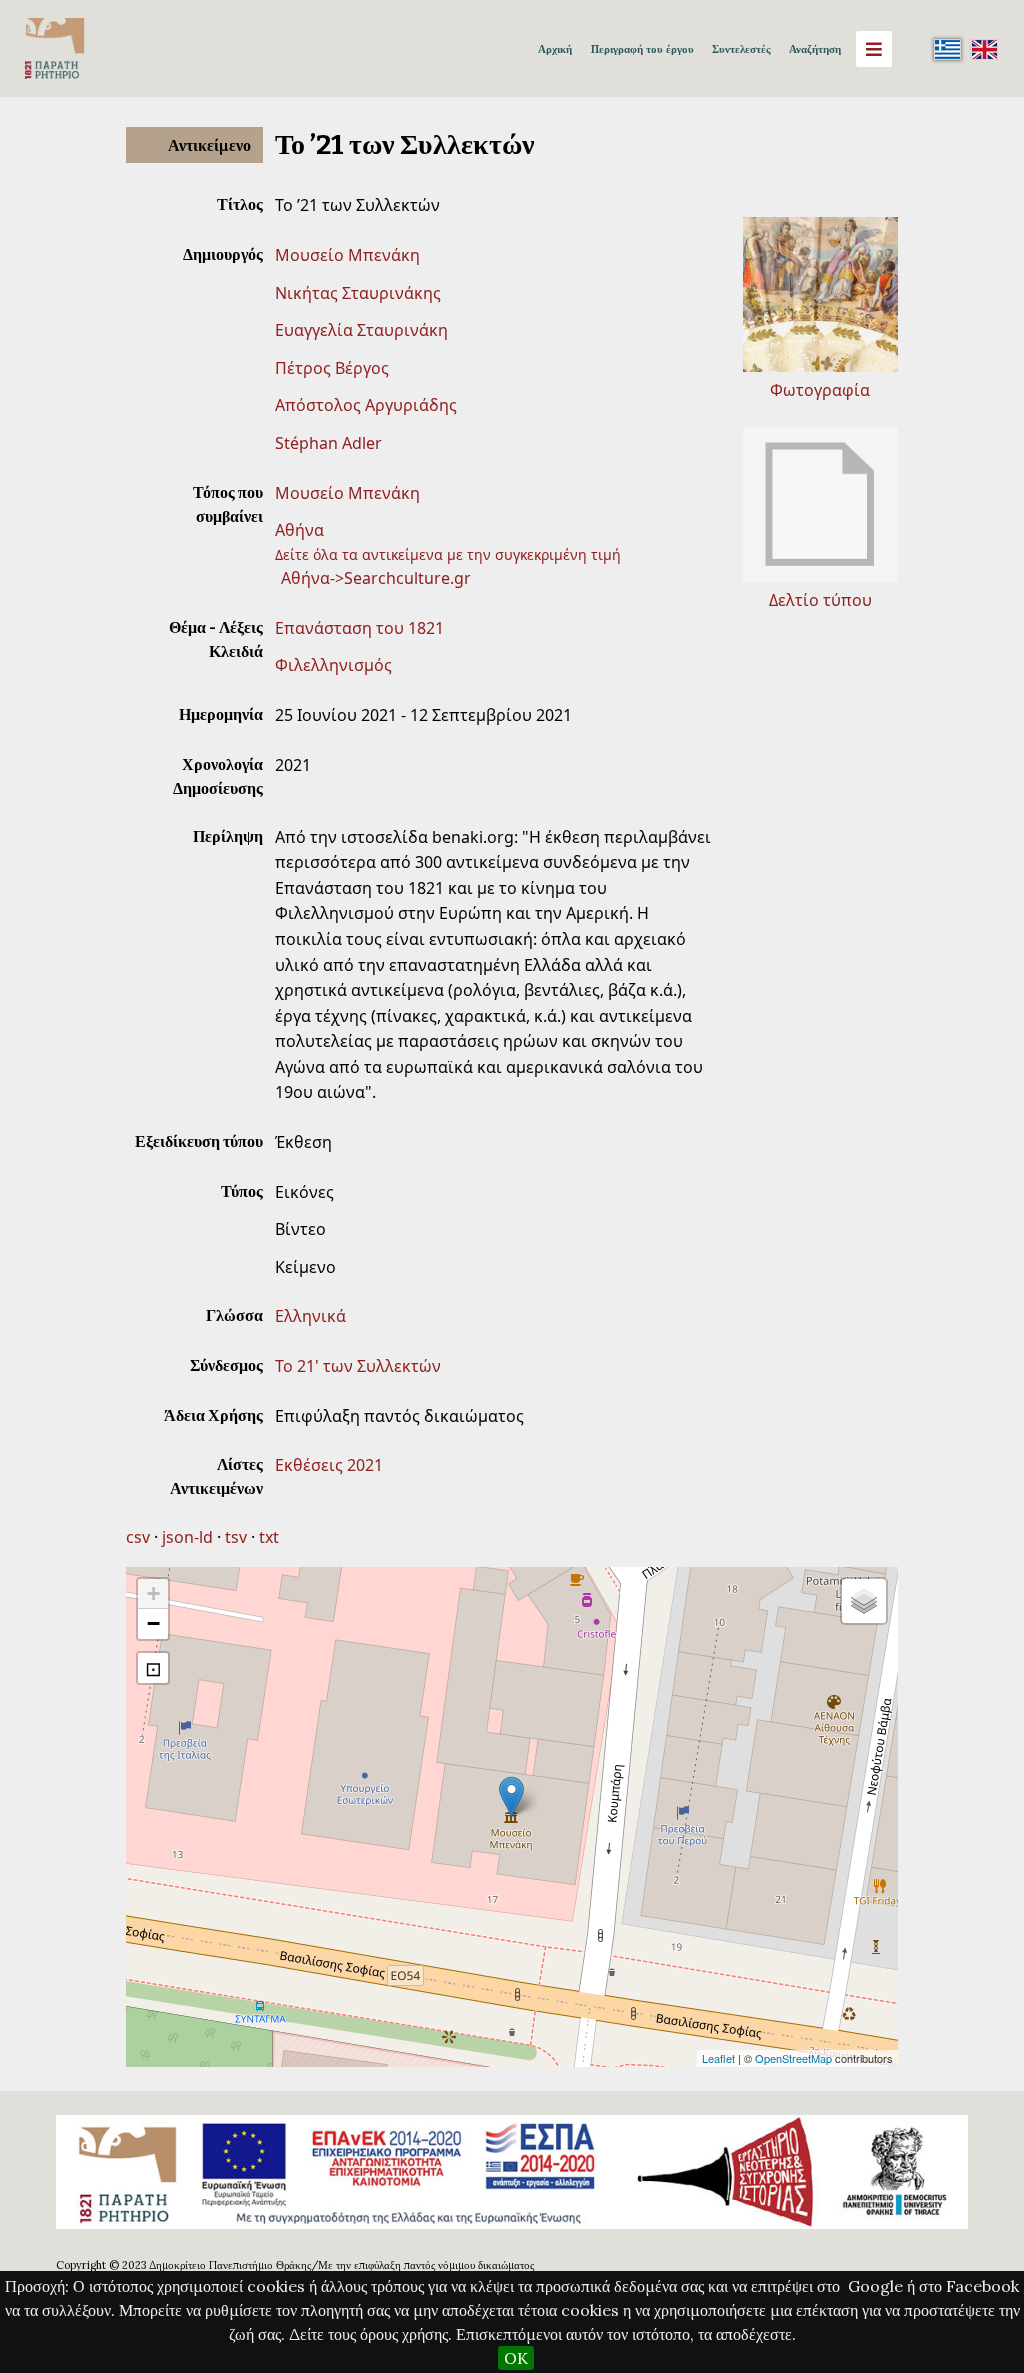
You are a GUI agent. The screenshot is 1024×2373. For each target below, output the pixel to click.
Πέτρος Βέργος (332, 368)
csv (138, 1537)
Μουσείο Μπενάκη (347, 255)
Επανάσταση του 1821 (359, 628)
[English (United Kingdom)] (984, 49)
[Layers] (864, 1601)
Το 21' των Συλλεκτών (358, 1366)
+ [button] (153, 1593)
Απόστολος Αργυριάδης (366, 405)
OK (516, 2358)
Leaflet (718, 2058)
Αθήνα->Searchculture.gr (376, 578)
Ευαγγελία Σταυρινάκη (361, 330)
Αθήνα (299, 530)
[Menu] (874, 49)
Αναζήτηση (815, 49)
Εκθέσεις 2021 (329, 1465)
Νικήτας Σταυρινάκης (358, 293)
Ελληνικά (310, 1316)
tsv (236, 1537)
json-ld (187, 1537)
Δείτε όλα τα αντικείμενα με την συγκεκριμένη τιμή (448, 554)
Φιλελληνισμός (333, 665)
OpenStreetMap (793, 2058)
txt (269, 1537)
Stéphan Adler (328, 443)
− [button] (153, 1623)
